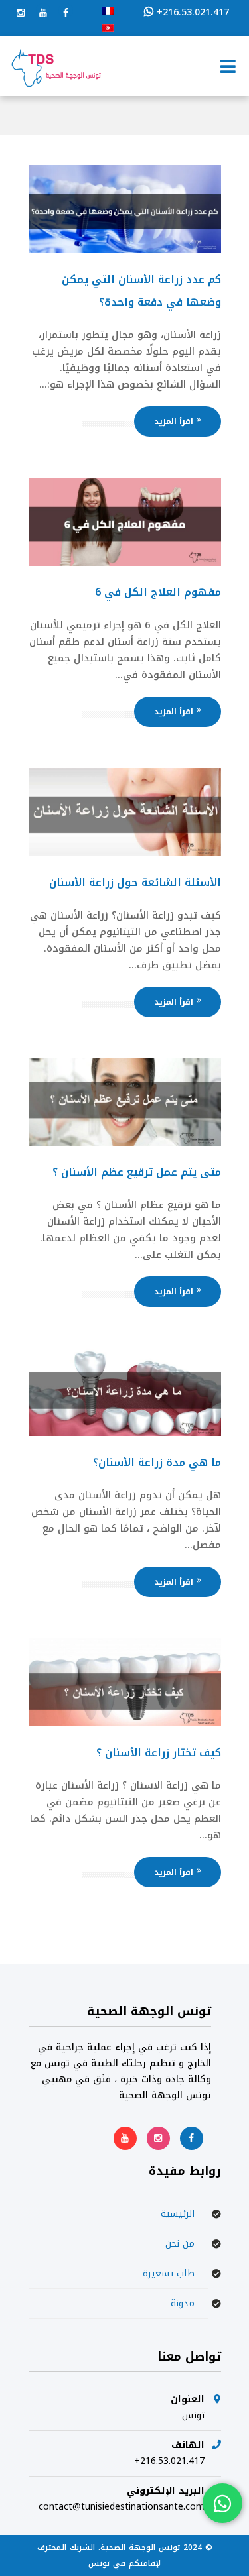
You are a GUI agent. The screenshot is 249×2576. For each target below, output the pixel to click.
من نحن (180, 2244)
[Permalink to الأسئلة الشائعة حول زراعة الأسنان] (125, 853)
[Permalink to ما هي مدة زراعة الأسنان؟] (125, 1433)
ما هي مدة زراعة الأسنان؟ (157, 1462)
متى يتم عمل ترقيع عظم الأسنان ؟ (137, 1172)
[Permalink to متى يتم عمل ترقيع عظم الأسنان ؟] (125, 1143)
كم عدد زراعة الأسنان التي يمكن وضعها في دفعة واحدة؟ (141, 291)
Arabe (108, 28)
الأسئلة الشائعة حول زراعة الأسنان (135, 882)
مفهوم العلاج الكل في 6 (158, 592)
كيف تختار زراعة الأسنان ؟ (159, 1753)
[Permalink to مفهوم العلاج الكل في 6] (125, 563)
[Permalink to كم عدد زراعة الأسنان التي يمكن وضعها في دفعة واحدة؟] (125, 250)
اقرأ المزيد (174, 421)
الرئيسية (178, 2214)
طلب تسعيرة (169, 2273)
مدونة (183, 2303)
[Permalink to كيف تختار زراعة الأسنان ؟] (125, 1723)
